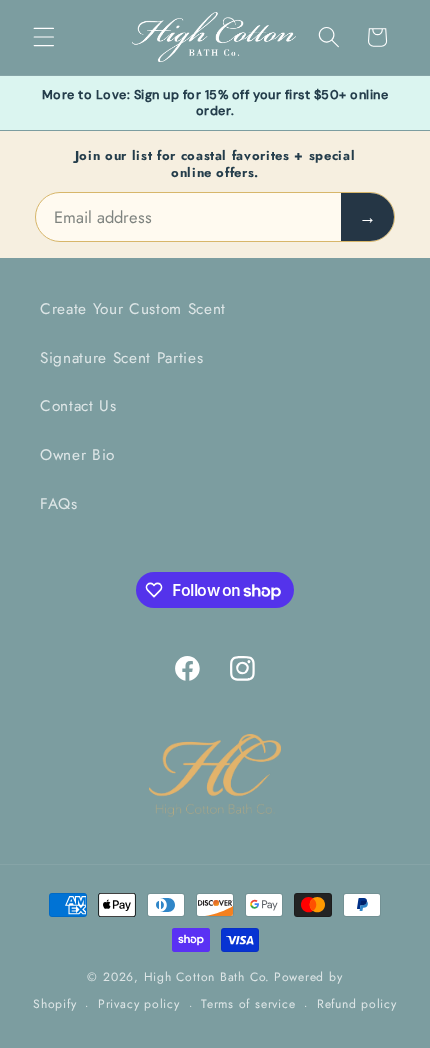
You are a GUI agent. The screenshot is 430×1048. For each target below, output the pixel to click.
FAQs (59, 504)
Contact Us (78, 406)
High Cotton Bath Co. (207, 977)
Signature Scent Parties (121, 358)
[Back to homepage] (215, 776)
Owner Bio (77, 455)
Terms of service (248, 1004)
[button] (44, 37)
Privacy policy (139, 1004)
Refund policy (357, 1004)
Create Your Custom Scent (133, 309)
